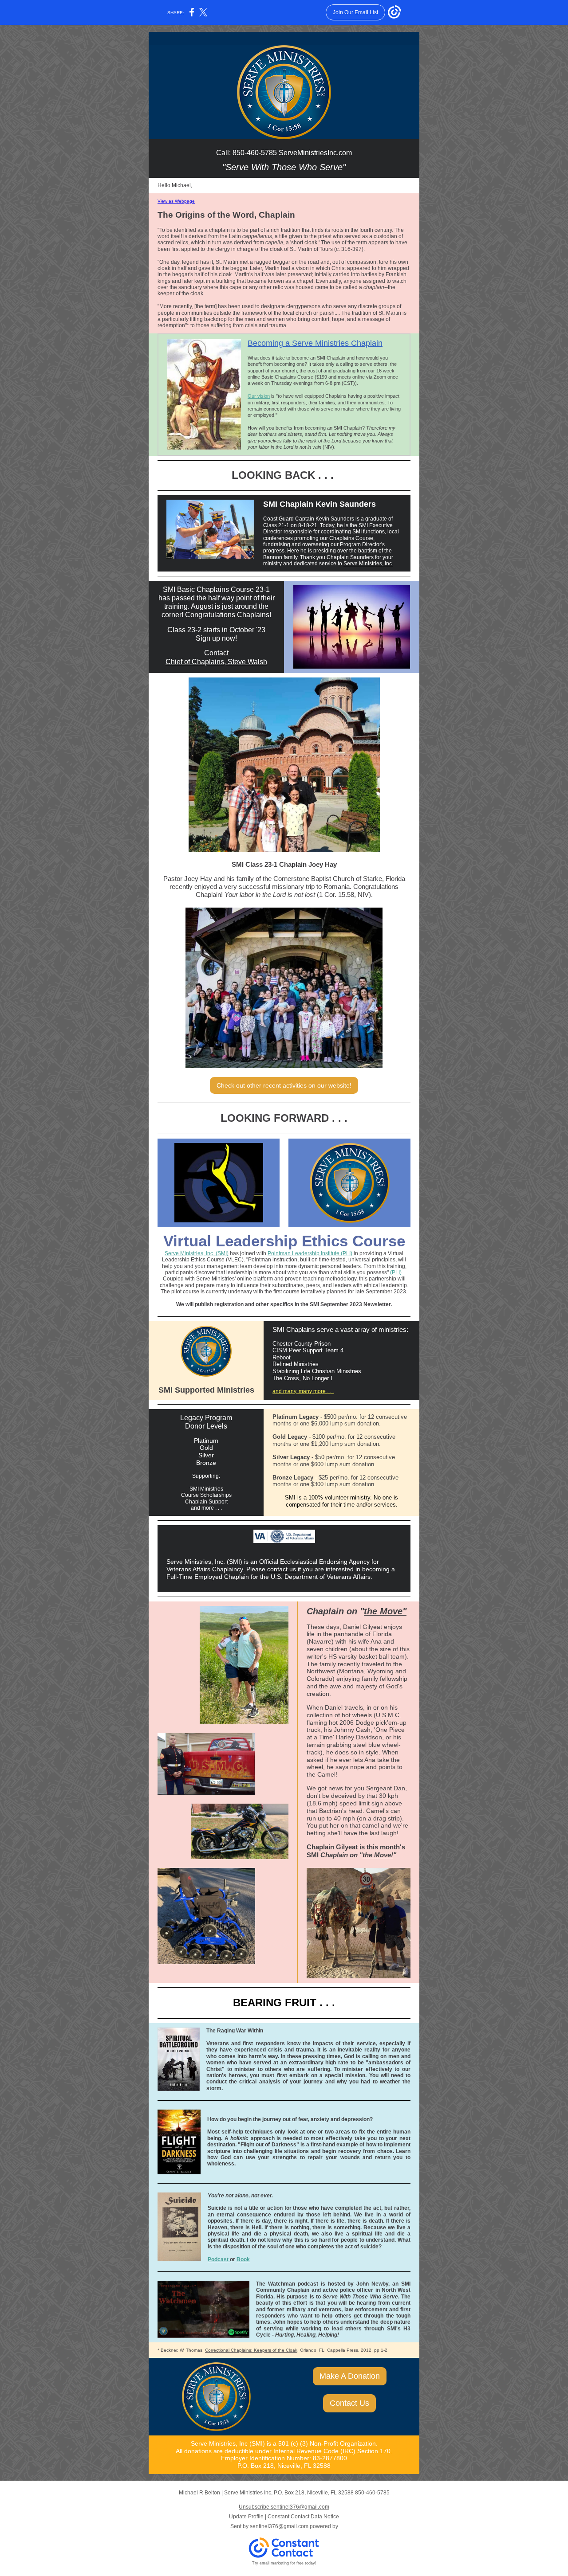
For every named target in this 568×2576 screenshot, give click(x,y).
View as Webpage (176, 201)
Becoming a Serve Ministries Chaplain (315, 343)
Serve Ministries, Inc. (368, 564)
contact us (282, 1569)
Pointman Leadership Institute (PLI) (310, 1253)
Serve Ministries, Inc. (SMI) (197, 1253)
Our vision (259, 396)
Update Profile (246, 2517)
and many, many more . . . (303, 1391)
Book (243, 2259)
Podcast (219, 2259)
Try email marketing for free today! (284, 2563)
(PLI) (396, 1272)
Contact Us (349, 2403)
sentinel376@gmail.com (279, 2526)
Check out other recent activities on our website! (284, 1085)
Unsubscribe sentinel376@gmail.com (284, 2507)
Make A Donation (350, 2376)
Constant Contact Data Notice (303, 2517)
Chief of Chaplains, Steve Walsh (216, 662)
